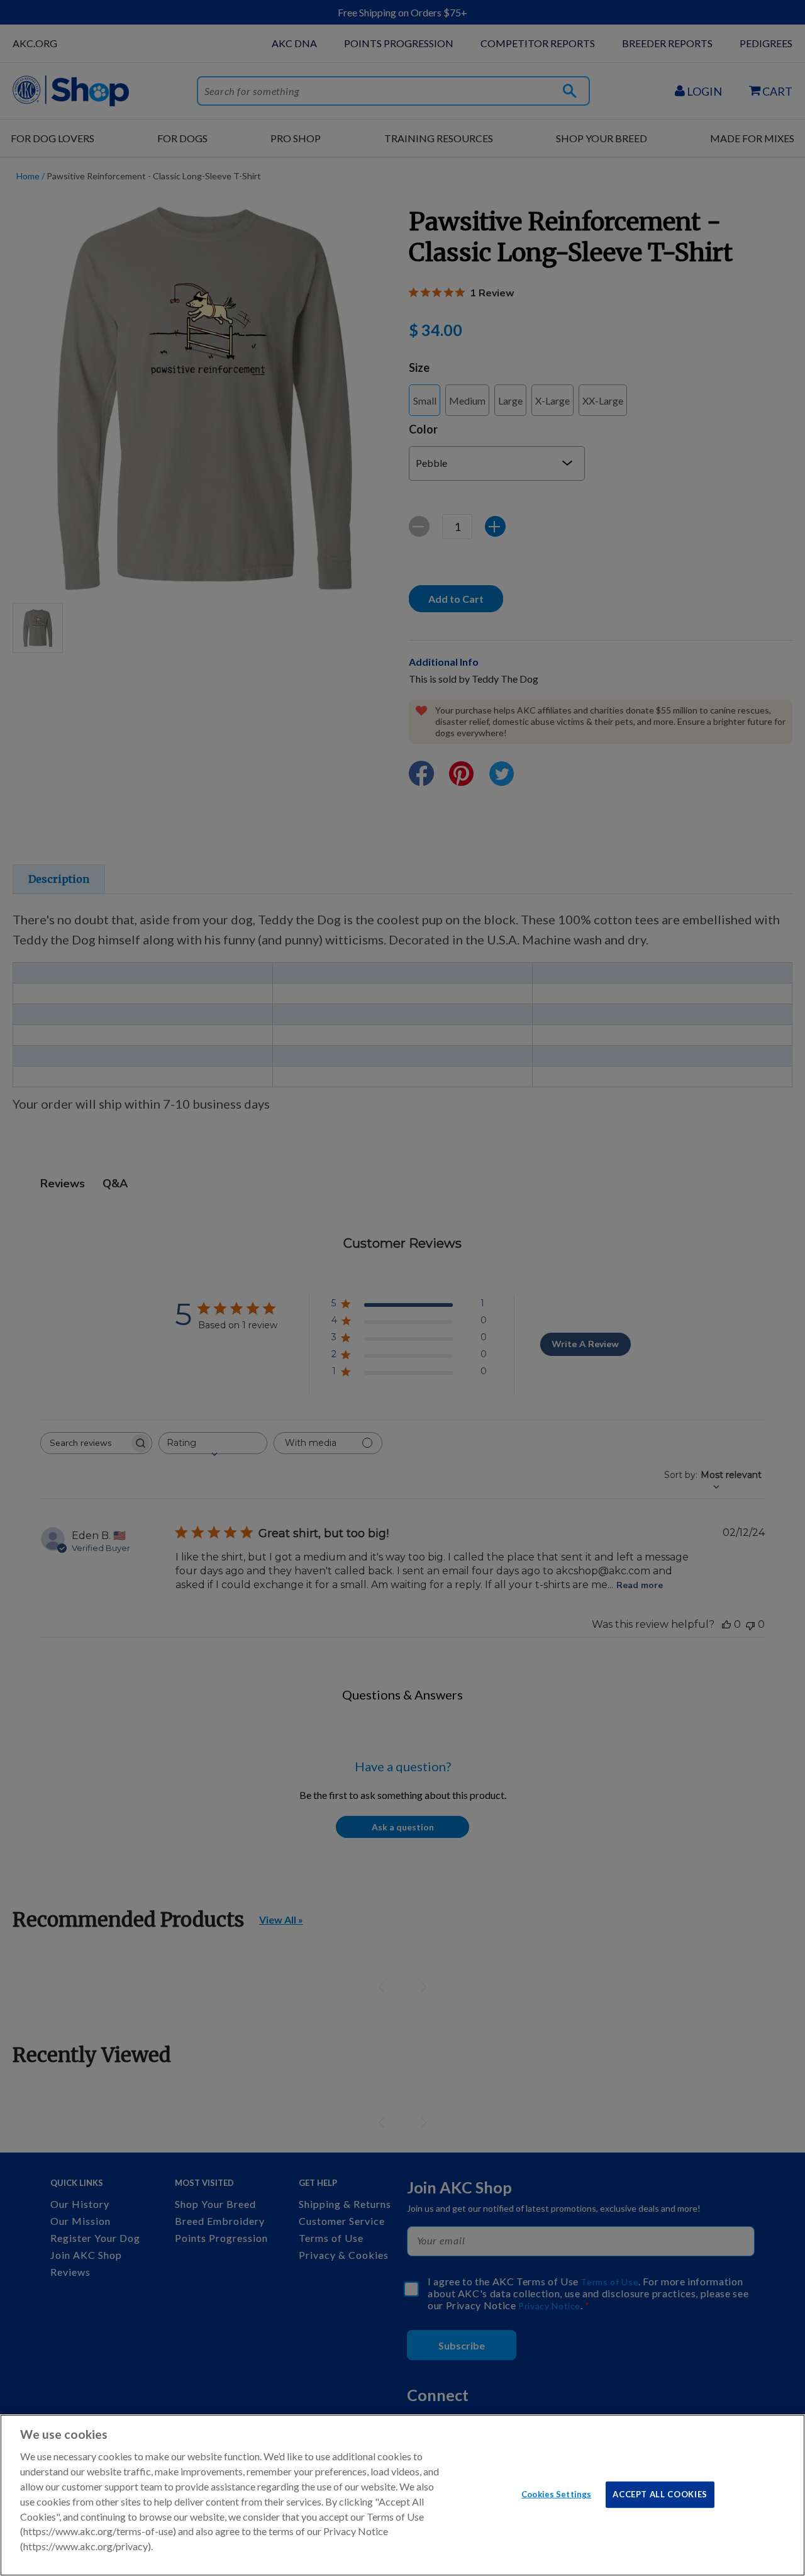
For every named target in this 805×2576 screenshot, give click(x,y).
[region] (402, 2495)
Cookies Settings (556, 2494)
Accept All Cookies (660, 2494)
